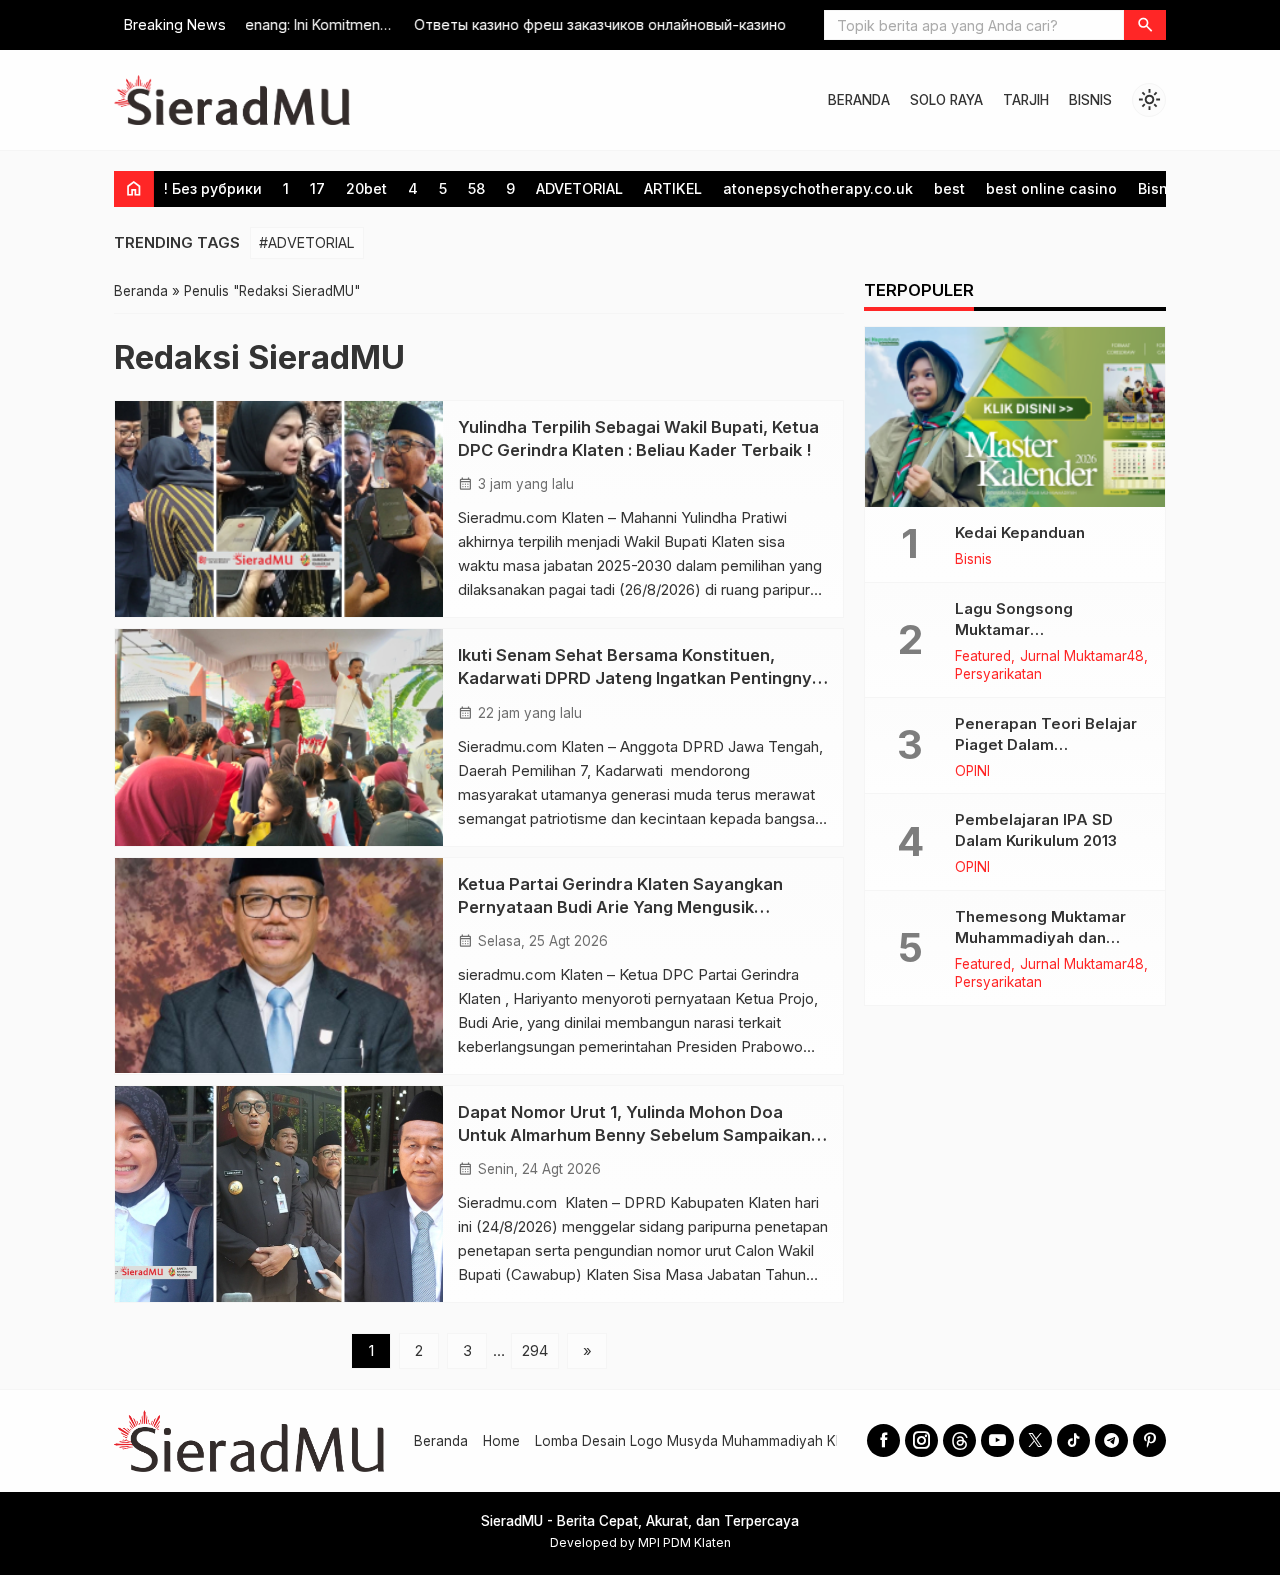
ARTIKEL (673, 188)
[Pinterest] (1149, 1440)
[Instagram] (921, 1440)
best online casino (1051, 188)
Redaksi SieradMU (259, 357)
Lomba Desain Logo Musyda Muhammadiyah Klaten (701, 1441)
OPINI (972, 772)
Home (501, 1441)
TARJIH (1026, 100)
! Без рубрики (213, 188)
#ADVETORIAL (307, 242)
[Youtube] (997, 1440)
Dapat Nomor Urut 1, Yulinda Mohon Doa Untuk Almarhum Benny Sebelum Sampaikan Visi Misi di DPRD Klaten (634, 1135)
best (949, 188)
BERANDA (859, 100)
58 (476, 188)
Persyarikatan (998, 675)
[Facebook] (883, 1440)
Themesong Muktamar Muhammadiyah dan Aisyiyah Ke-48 (1040, 937)
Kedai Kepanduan (1020, 532)
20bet (366, 188)
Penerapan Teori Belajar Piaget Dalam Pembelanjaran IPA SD (1046, 744)
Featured (983, 657)
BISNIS (1090, 100)
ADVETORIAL (579, 188)
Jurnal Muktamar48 (1082, 657)
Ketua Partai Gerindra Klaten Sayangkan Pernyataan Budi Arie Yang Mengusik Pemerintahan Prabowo (620, 907)
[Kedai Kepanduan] (1015, 417)
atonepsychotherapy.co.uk (818, 188)
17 (317, 188)
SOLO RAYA (946, 100)
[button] (1145, 25)
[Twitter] (1035, 1440)
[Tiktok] (1073, 1440)
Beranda (441, 1441)
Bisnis (1159, 188)
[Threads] (959, 1440)
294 (535, 1350)
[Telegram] (1111, 1440)
